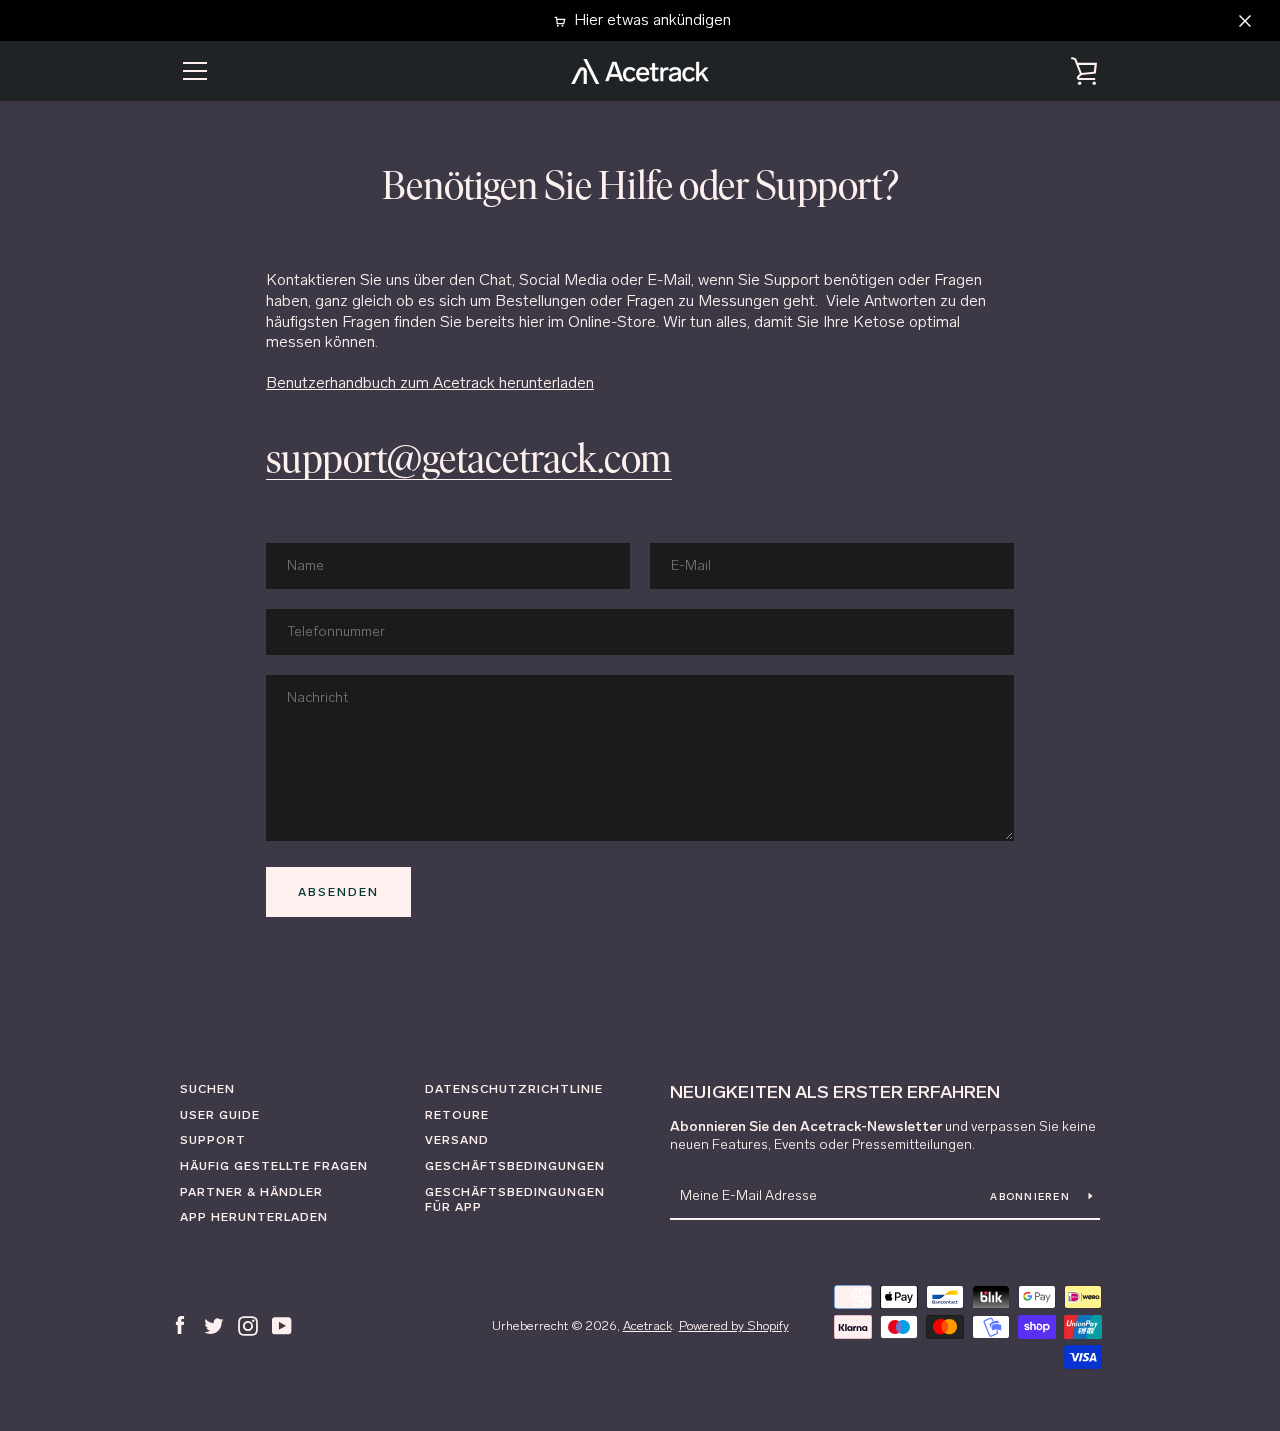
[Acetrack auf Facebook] (180, 1324)
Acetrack (647, 1325)
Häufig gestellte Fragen (274, 1166)
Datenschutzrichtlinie (514, 1089)
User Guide (220, 1115)
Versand (457, 1140)
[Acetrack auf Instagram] (248, 1324)
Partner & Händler (251, 1192)
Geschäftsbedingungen (515, 1166)
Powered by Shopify (734, 1325)
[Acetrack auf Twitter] (214, 1324)
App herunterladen (254, 1217)
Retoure (457, 1115)
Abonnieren (1031, 1197)
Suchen (207, 1089)
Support (213, 1140)
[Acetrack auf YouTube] (282, 1324)
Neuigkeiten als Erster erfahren (835, 1092)
